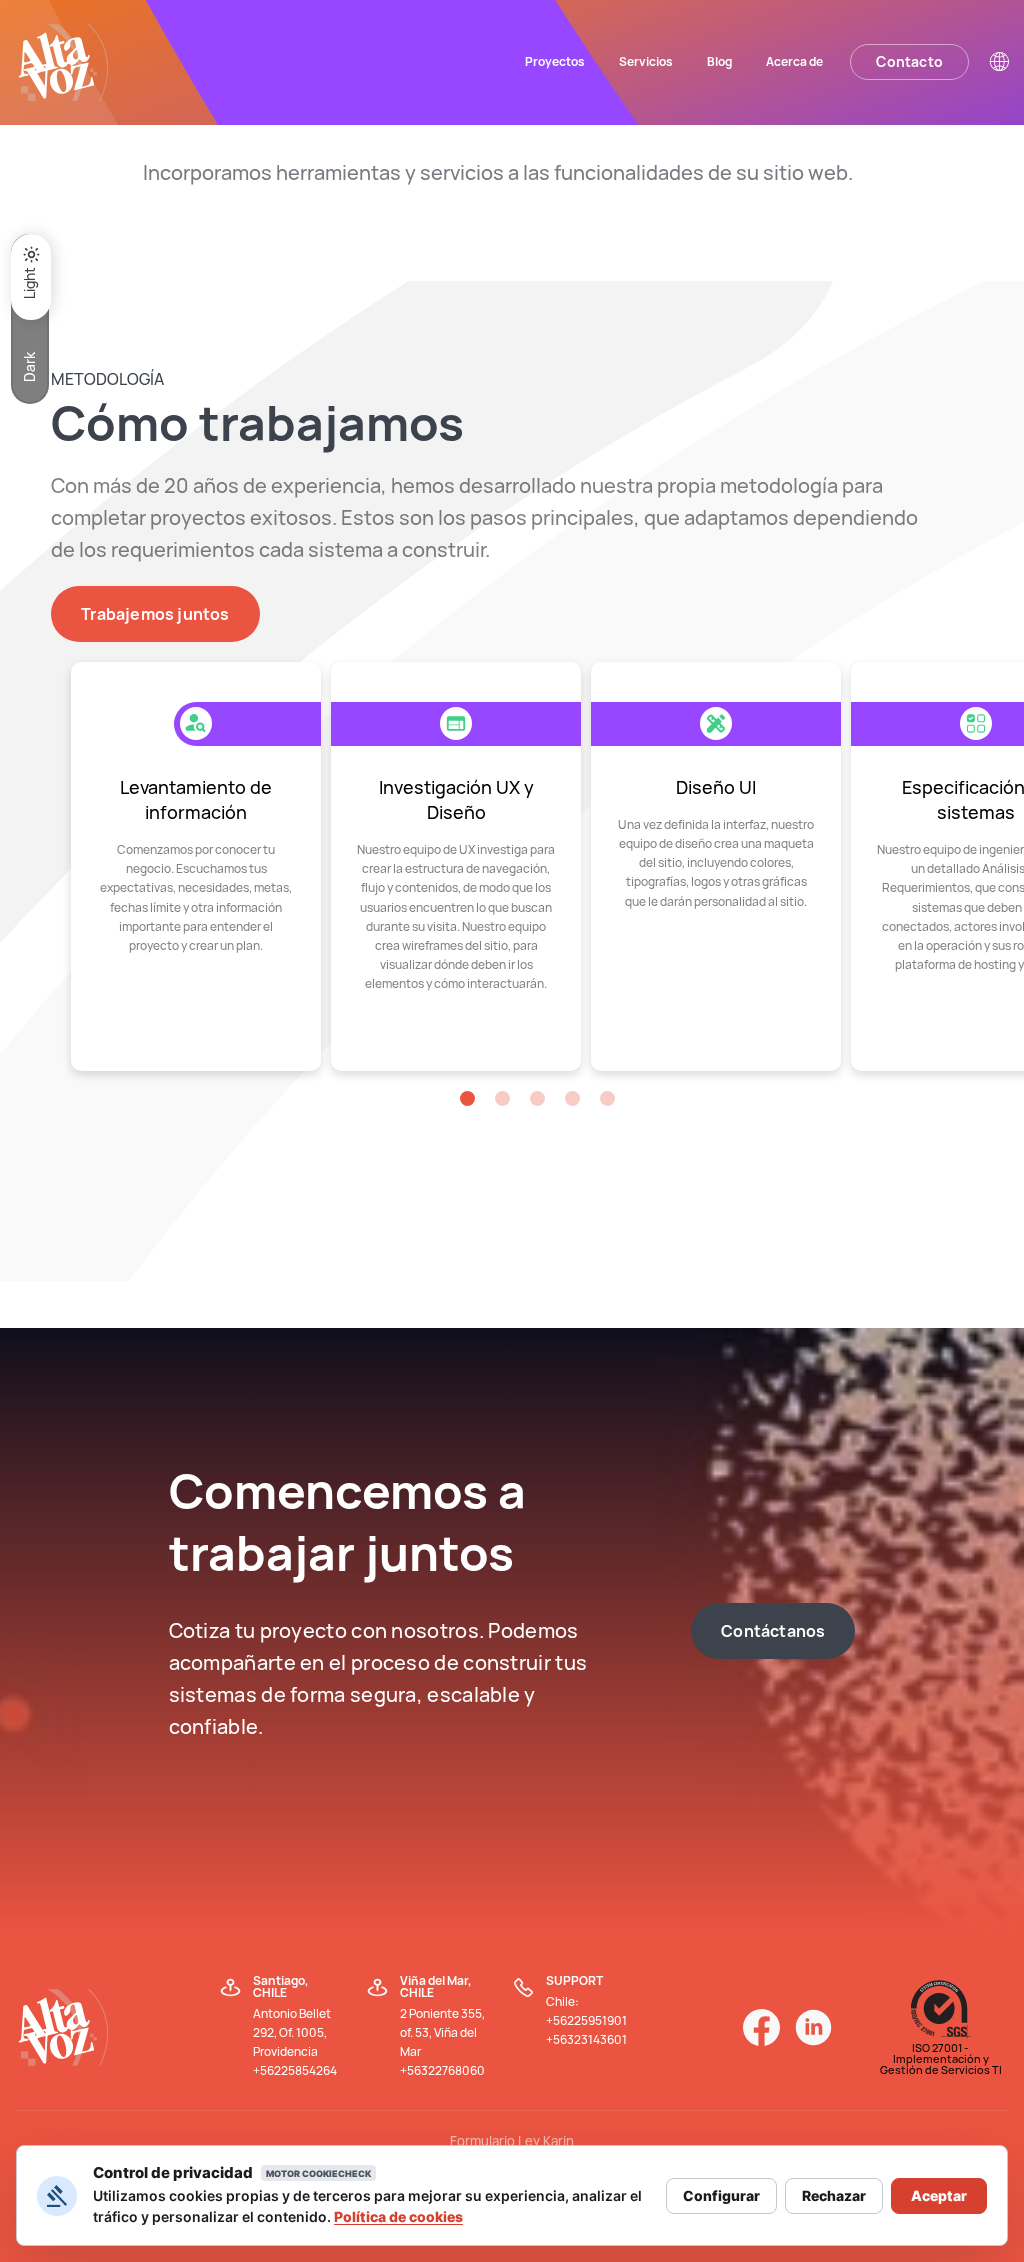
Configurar (721, 2195)
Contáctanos (773, 1631)
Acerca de (794, 61)
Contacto (909, 61)
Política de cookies (398, 2216)
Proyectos (555, 61)
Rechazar (834, 2195)
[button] (467, 1098)
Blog (719, 61)
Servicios (646, 61)
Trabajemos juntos (155, 614)
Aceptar (939, 2195)
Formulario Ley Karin (512, 2141)
